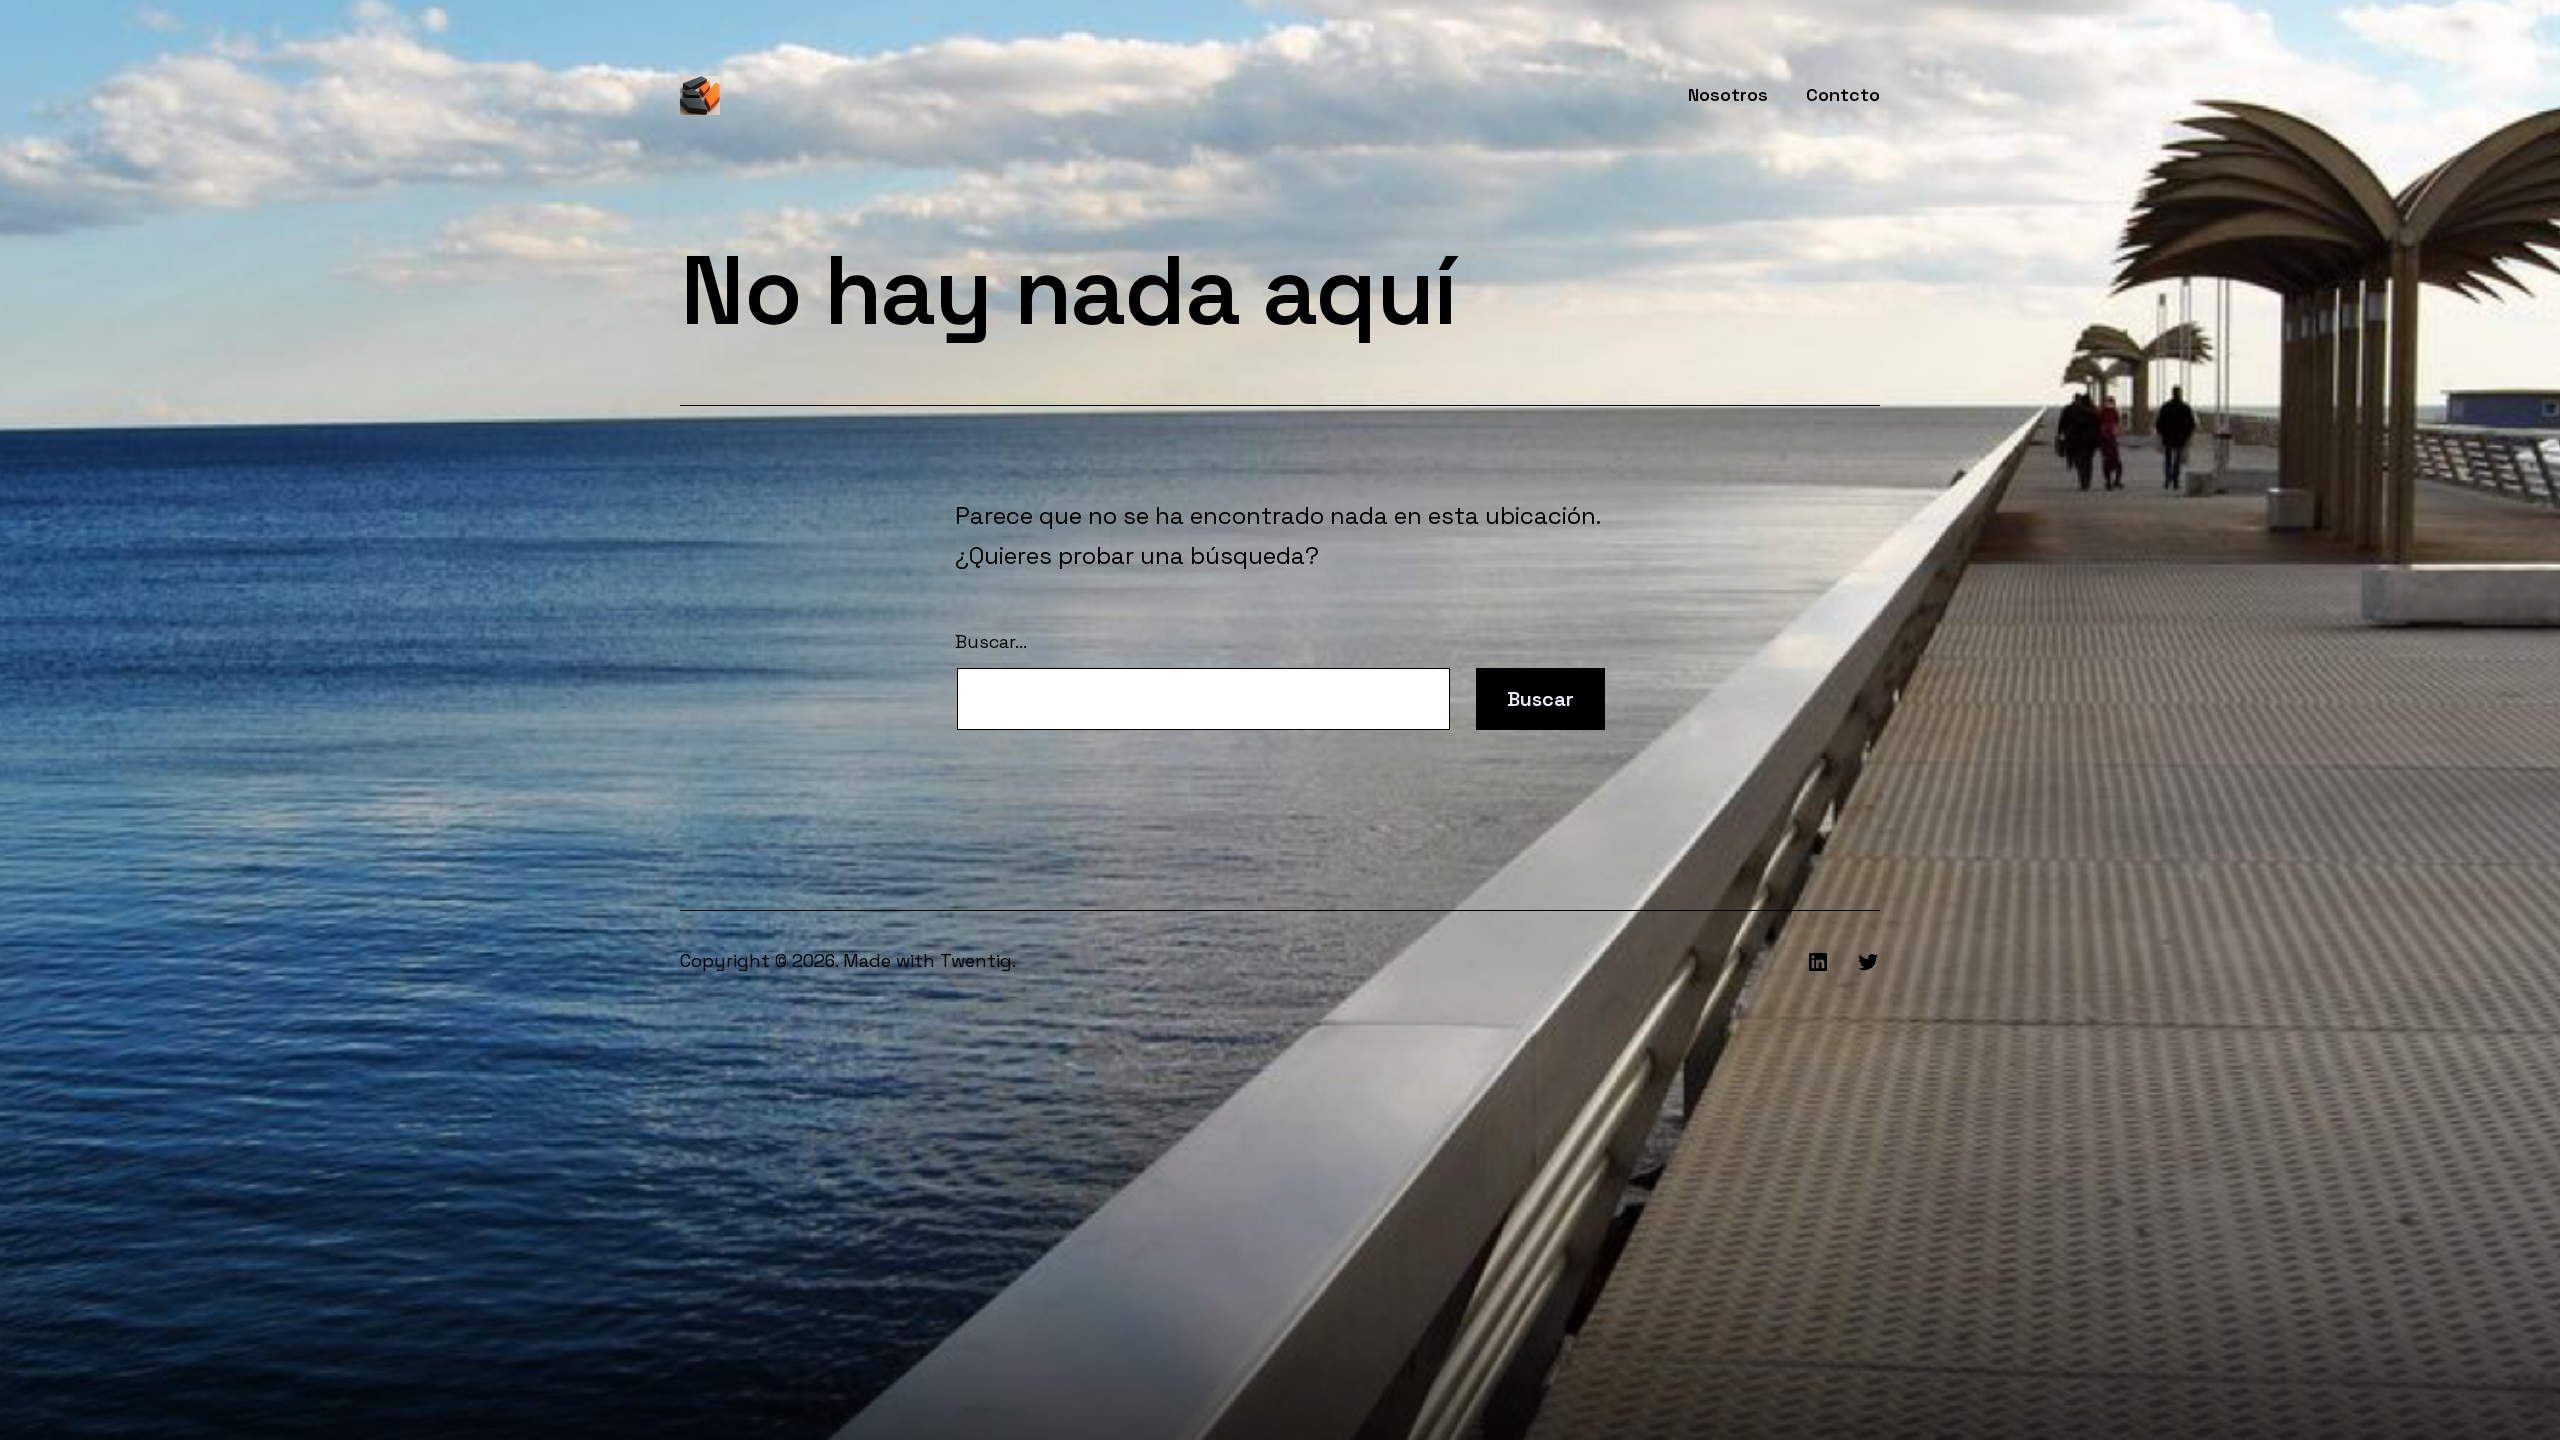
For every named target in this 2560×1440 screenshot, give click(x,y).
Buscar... (991, 641)
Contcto (1843, 94)
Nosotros (1728, 94)
